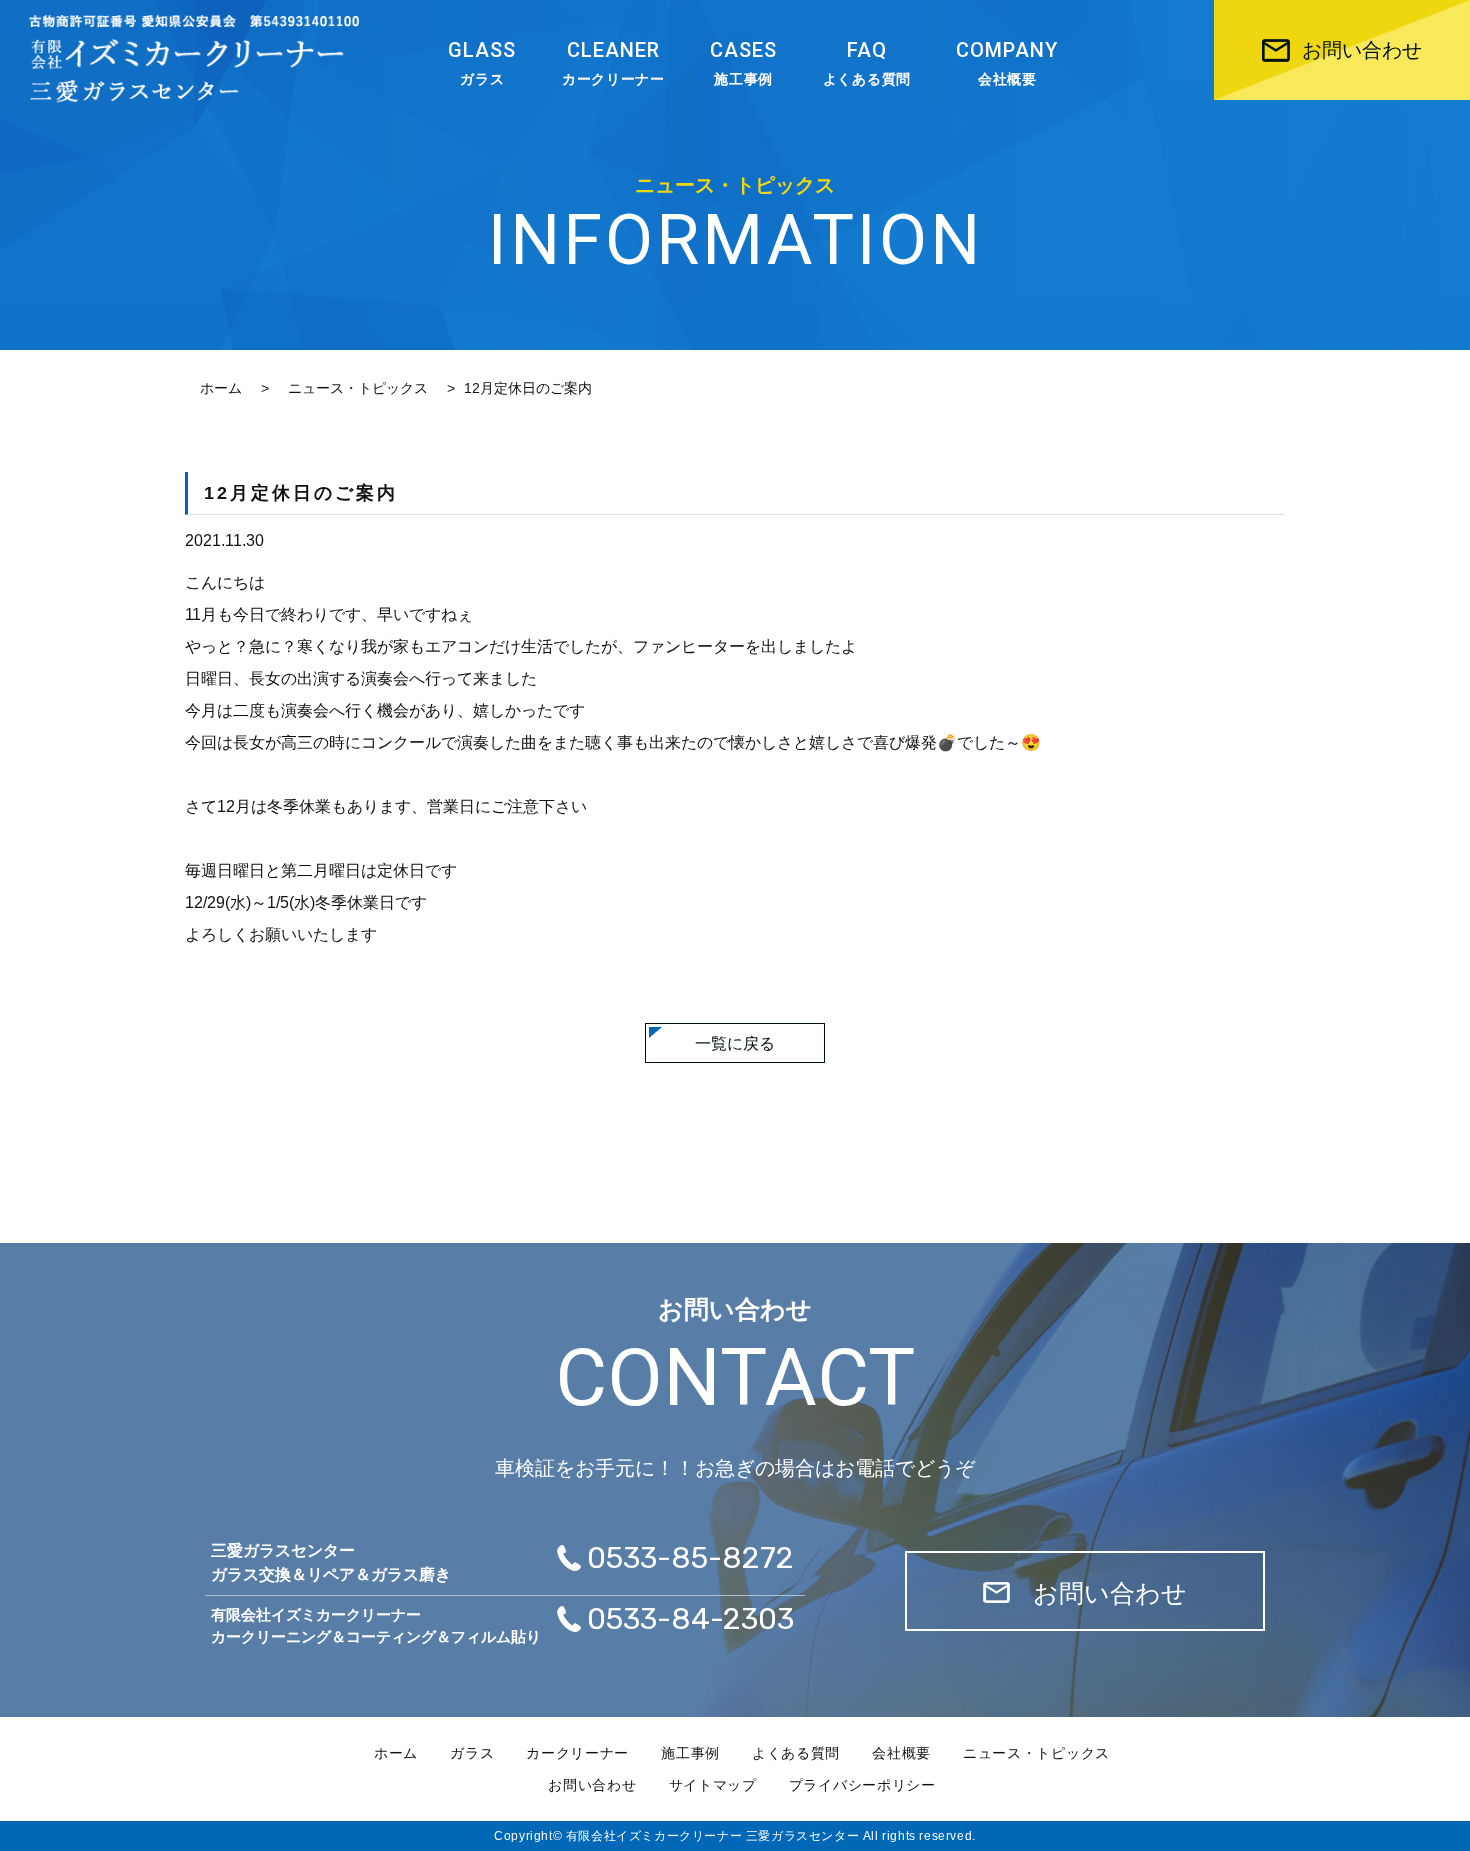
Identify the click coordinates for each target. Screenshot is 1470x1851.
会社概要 (1007, 62)
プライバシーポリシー (862, 1785)
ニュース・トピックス (358, 388)
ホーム (221, 388)
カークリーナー (613, 62)
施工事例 (743, 62)
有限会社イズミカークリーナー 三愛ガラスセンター (712, 1836)
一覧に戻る (735, 1043)
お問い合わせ (592, 1785)
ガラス (482, 62)
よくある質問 (867, 62)
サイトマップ (713, 1785)
